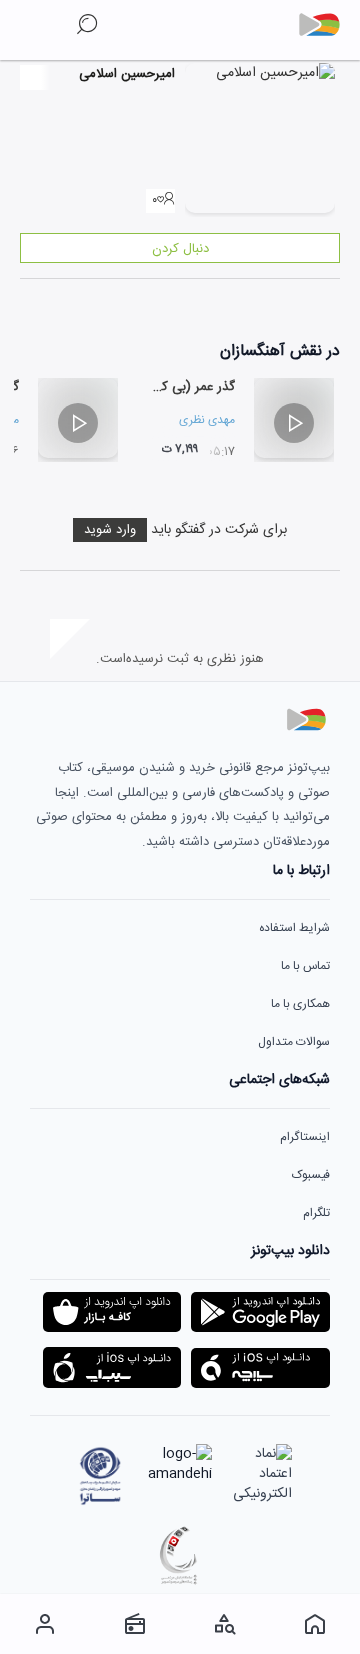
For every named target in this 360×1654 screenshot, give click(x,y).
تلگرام (316, 1213)
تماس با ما (305, 966)
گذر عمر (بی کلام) (188, 387)
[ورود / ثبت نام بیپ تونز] (45, 1624)
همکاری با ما (300, 1004)
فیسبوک (311, 1175)
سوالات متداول (294, 1042)
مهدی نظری (207, 420)
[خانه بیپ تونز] (315, 1624)
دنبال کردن (180, 249)
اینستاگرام (305, 1137)
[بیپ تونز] (327, 25)
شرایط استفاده (294, 928)
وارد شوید (110, 530)
